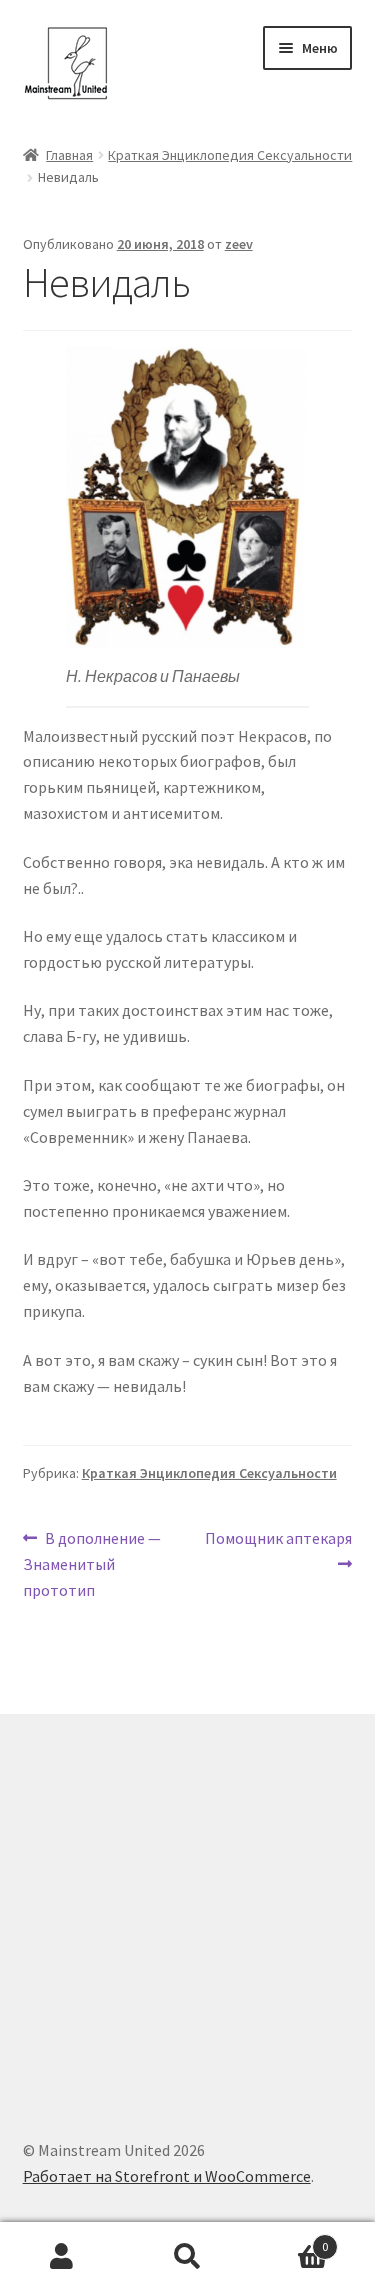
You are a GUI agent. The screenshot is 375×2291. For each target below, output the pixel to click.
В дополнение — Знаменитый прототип (92, 1563)
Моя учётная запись (62, 2257)
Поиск (187, 2257)
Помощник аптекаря (278, 1550)
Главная (69, 155)
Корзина (289, 2239)
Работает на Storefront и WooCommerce (167, 2176)
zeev (239, 244)
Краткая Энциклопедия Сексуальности (230, 155)
